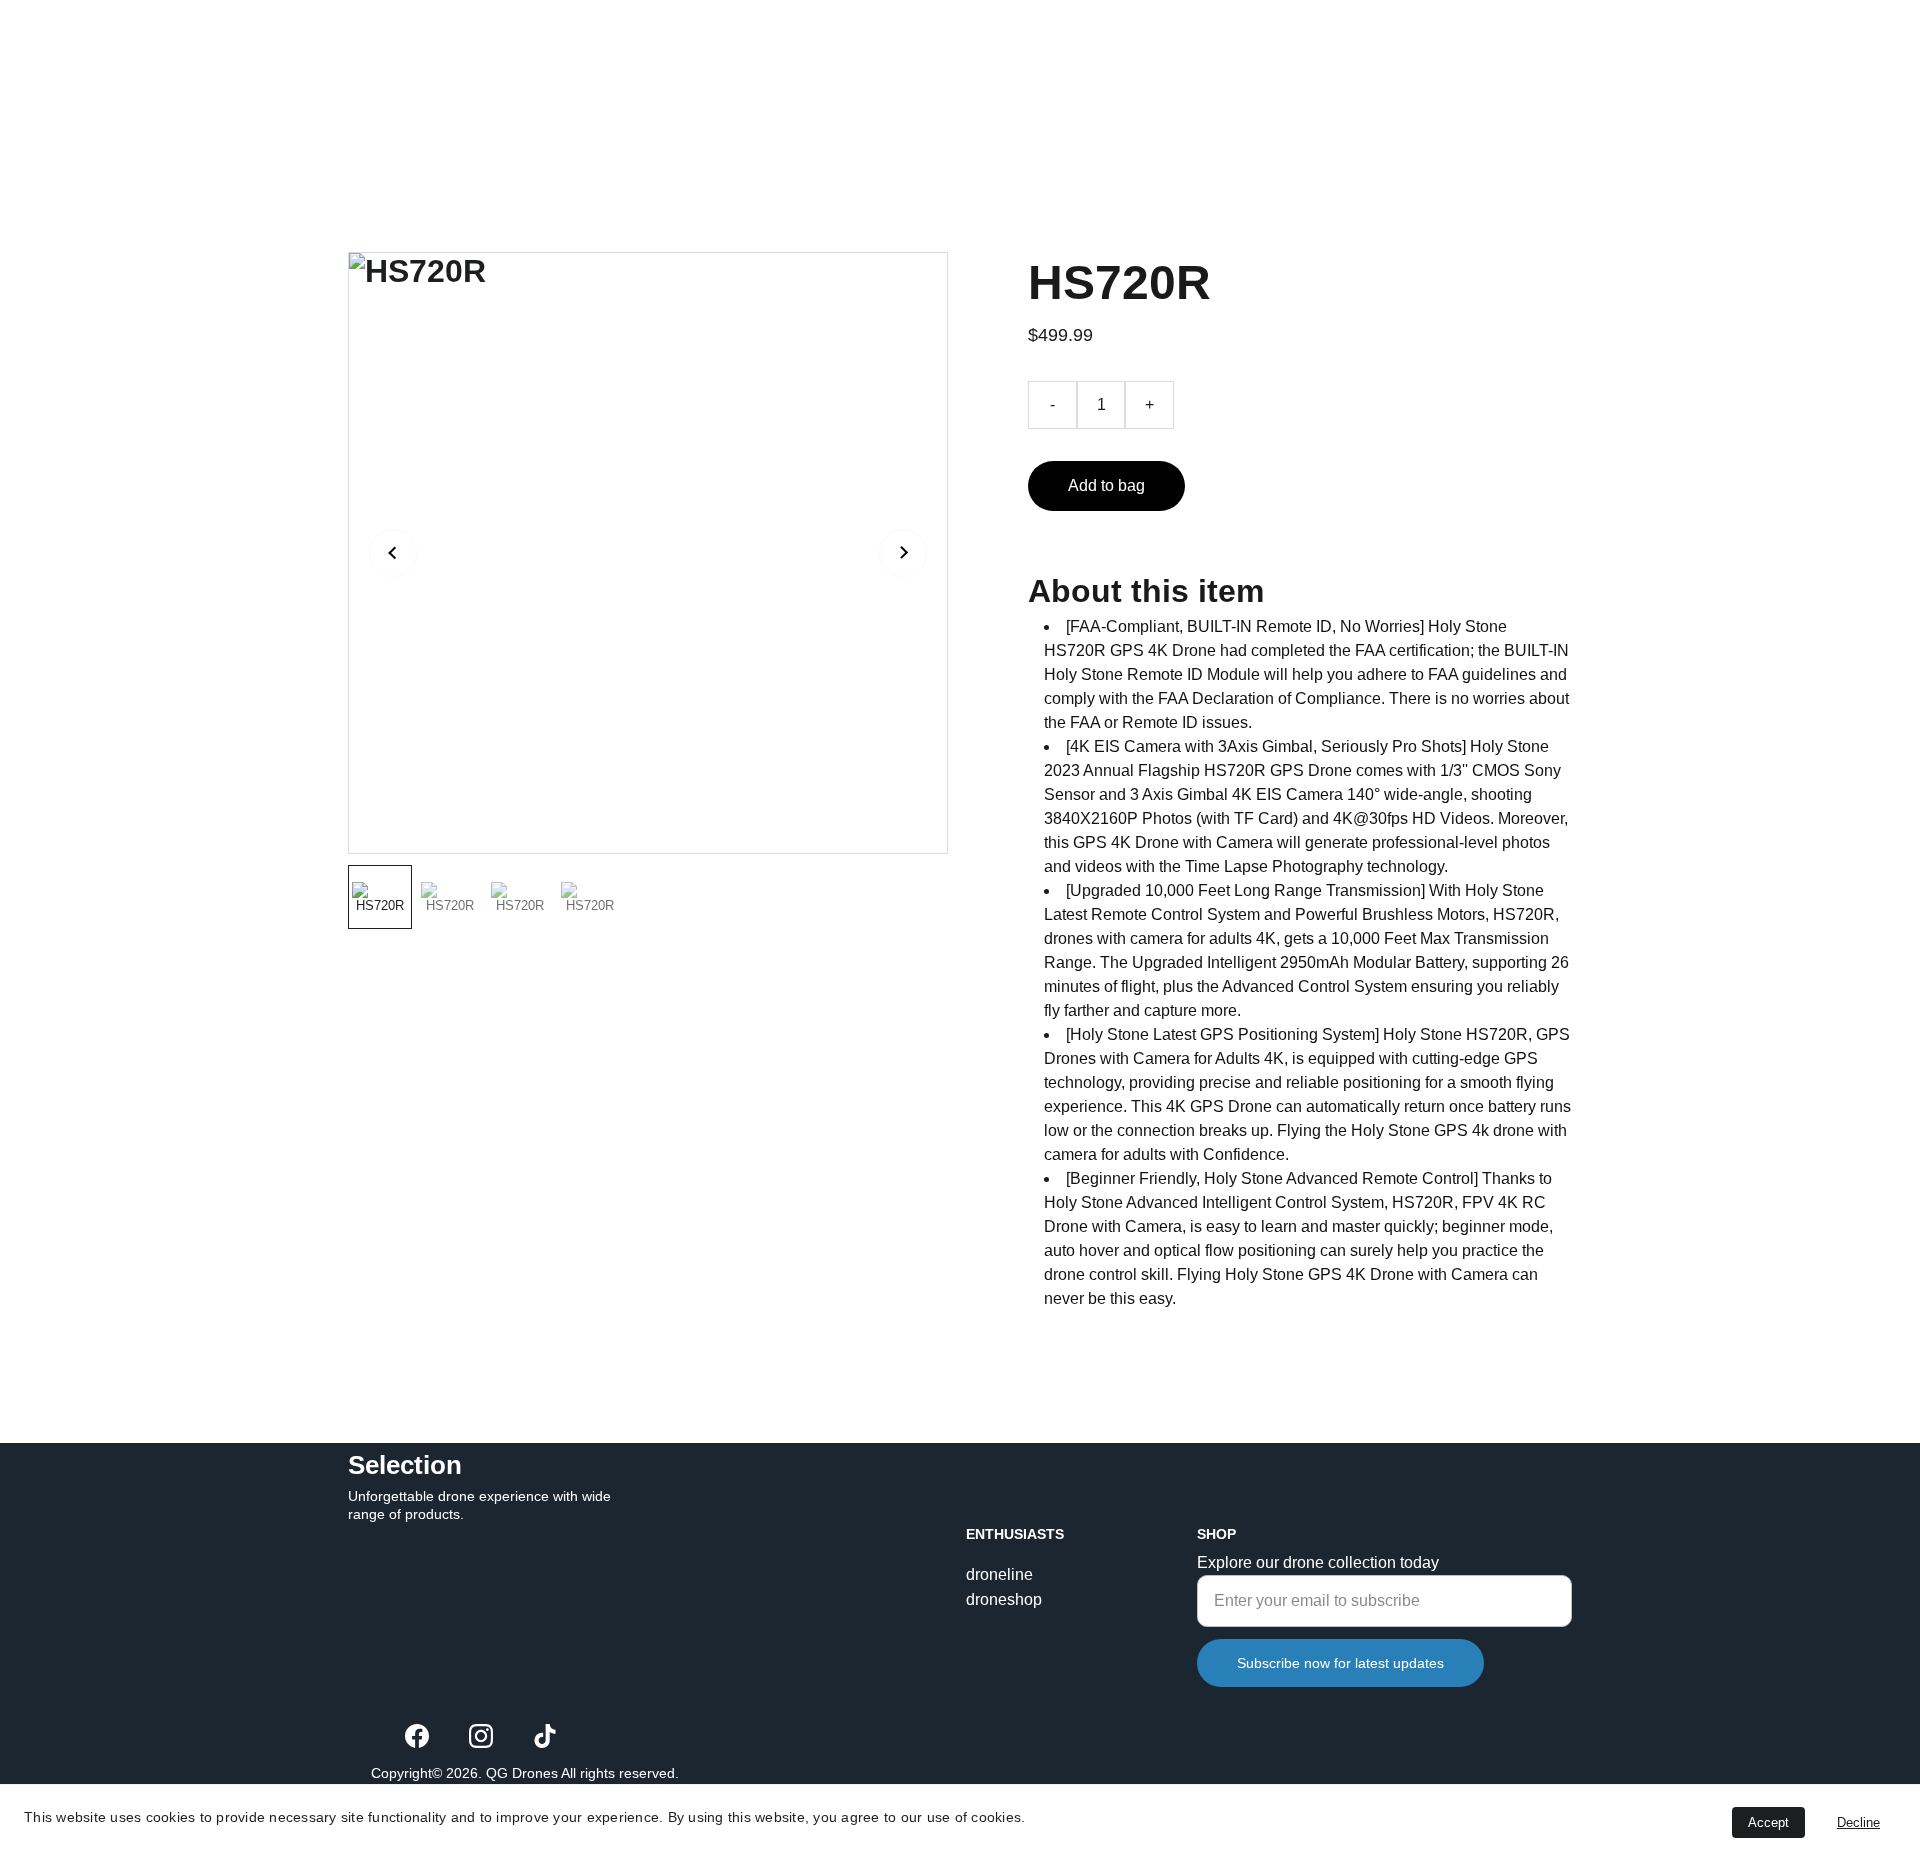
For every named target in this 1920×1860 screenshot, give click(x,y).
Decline (1858, 1822)
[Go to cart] (1543, 76)
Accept (1768, 1822)
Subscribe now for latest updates (1340, 1663)
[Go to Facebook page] (417, 1736)
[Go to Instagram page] (481, 1736)
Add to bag (1106, 485)
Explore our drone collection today (1318, 1562)
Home (1298, 75)
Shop (1382, 75)
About (1465, 75)
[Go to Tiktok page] (545, 1736)
